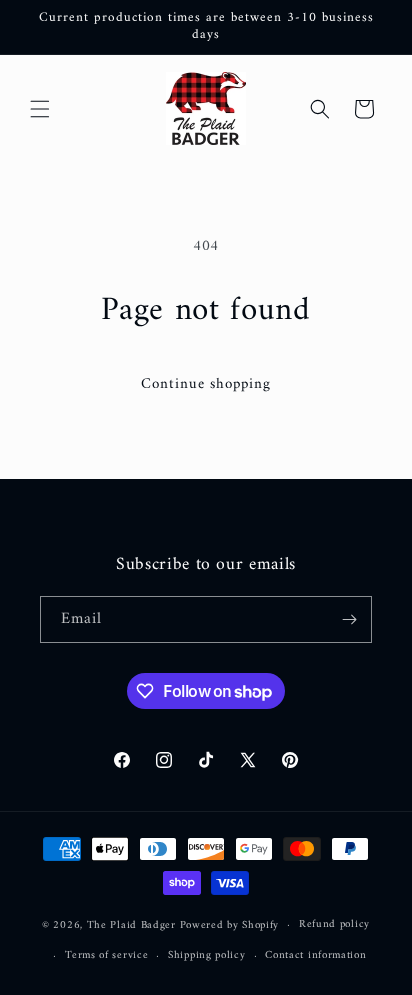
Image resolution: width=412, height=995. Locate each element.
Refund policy (334, 924)
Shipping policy (207, 955)
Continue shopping (206, 384)
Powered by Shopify (230, 925)
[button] (40, 109)
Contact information (315, 955)
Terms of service (106, 955)
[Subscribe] (349, 619)
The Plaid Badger (131, 925)
